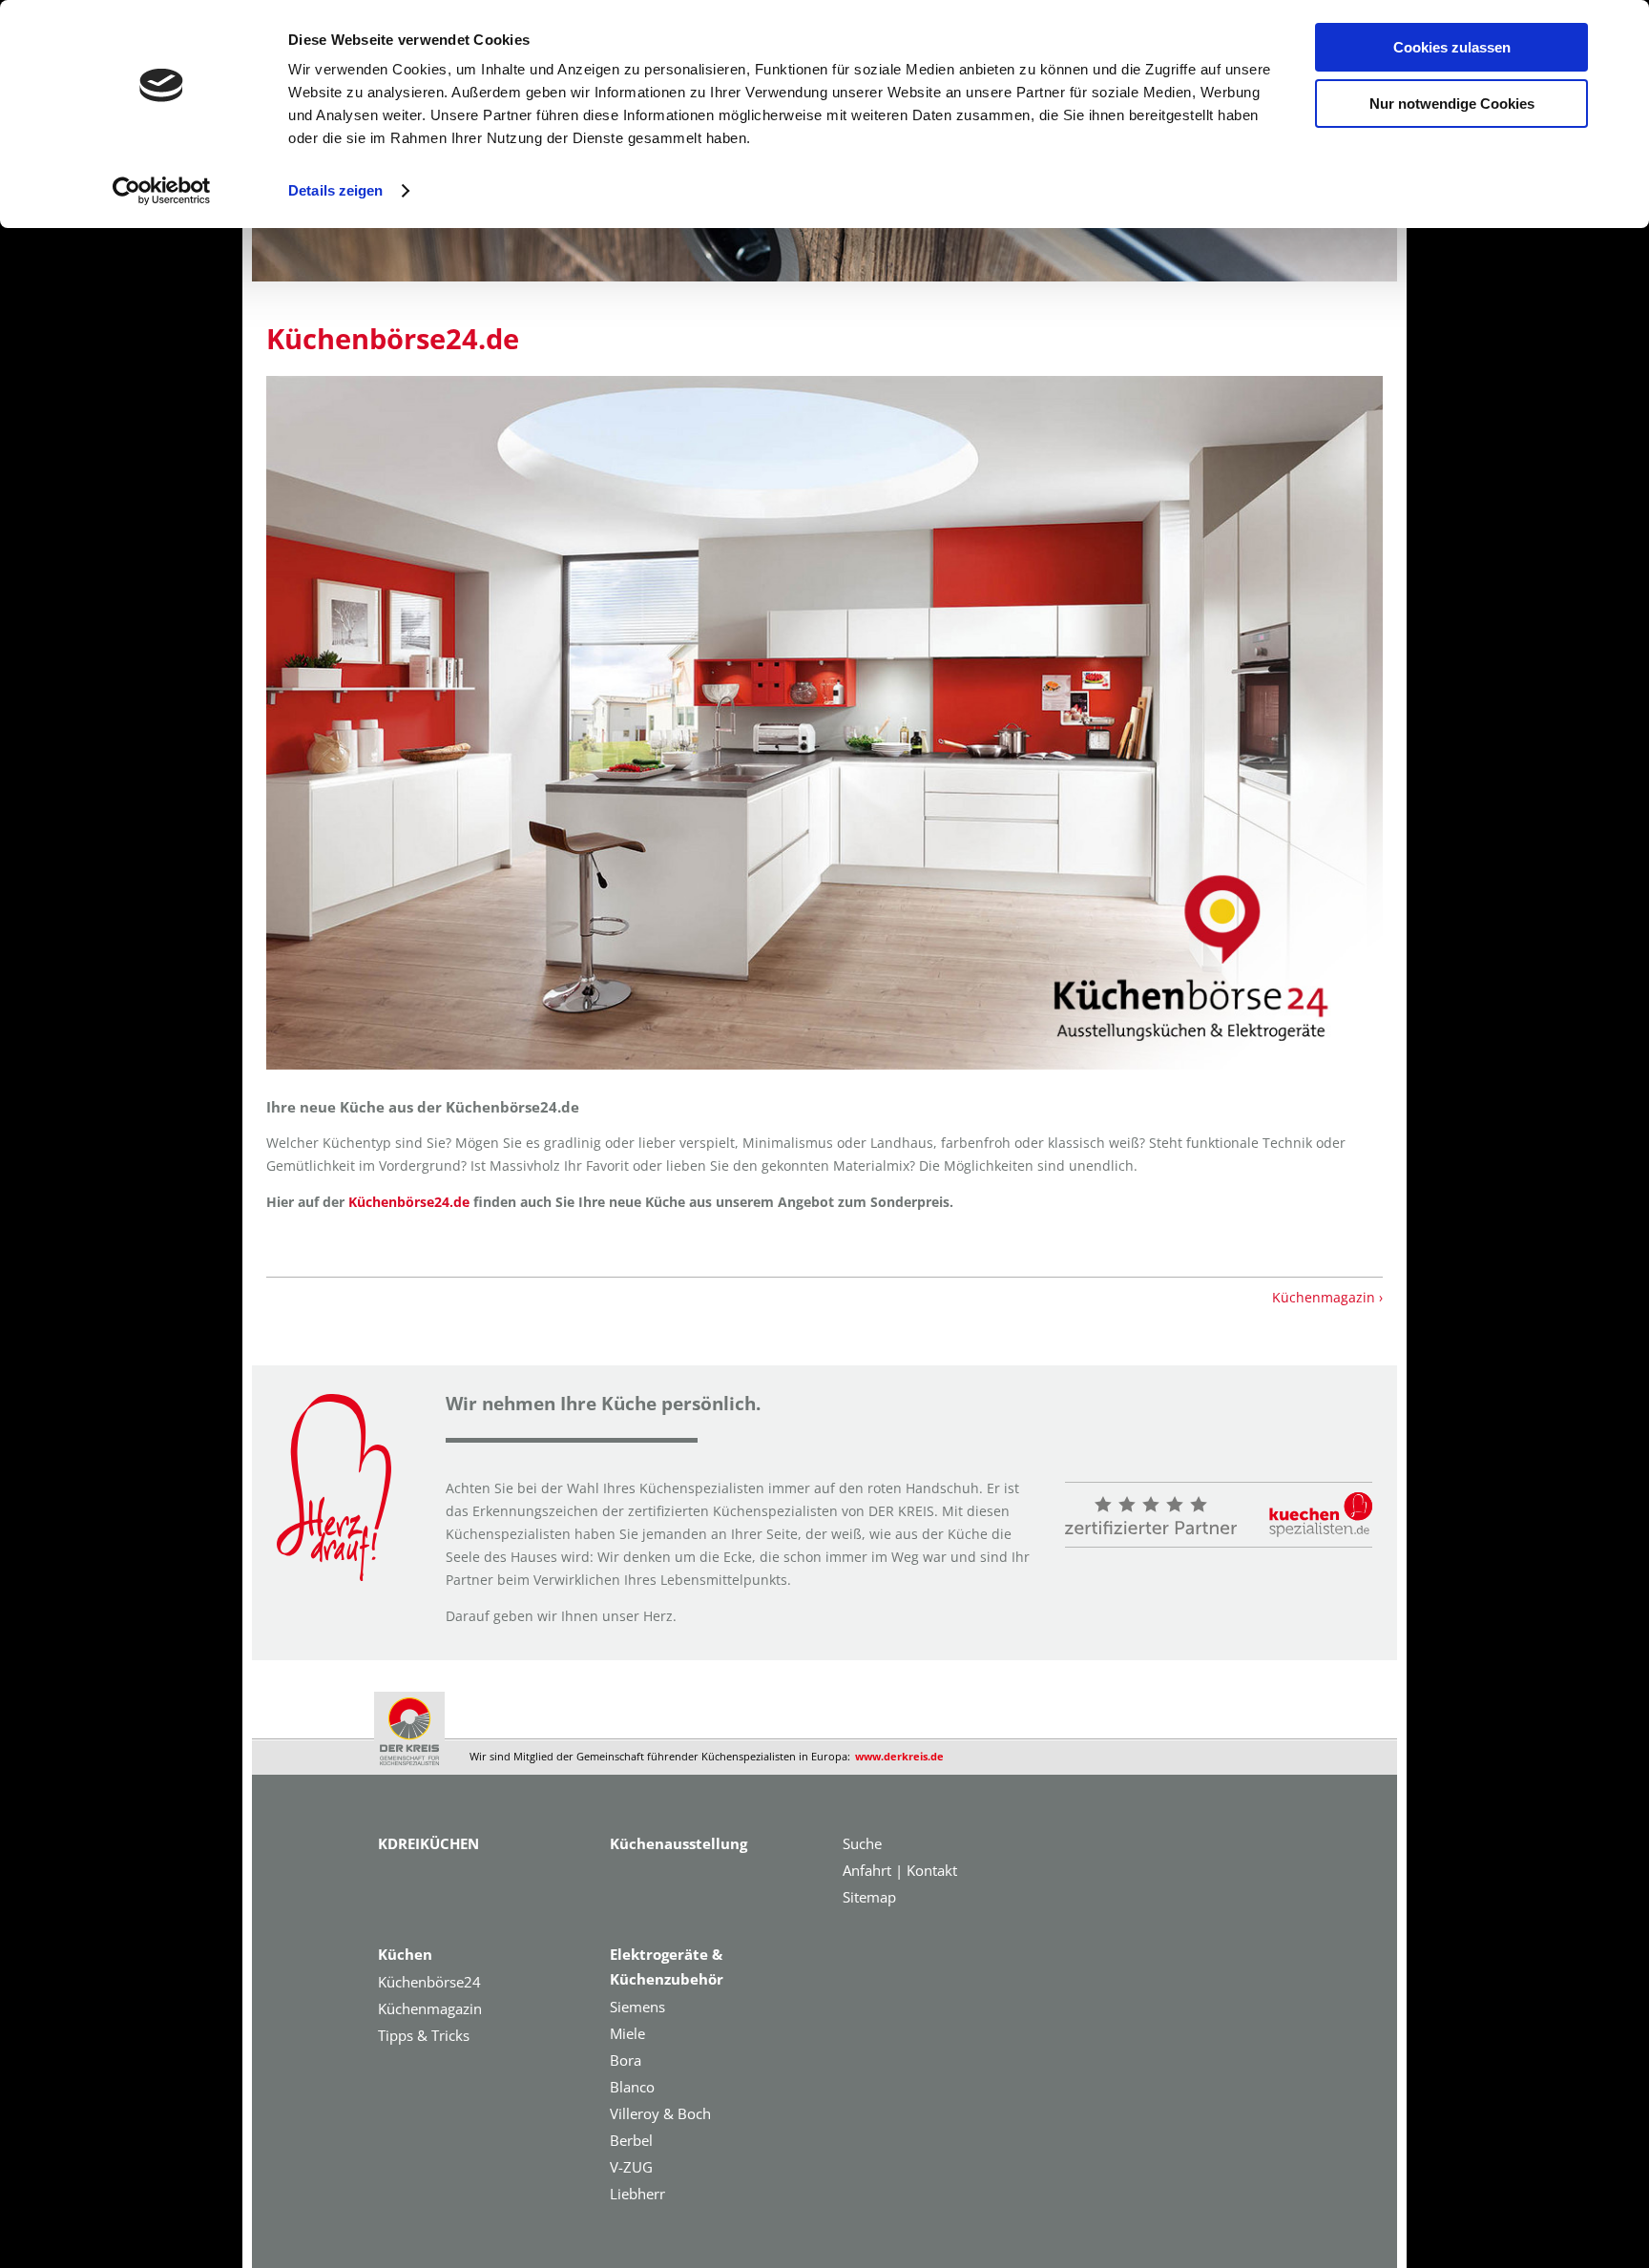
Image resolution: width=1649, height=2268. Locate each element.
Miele (627, 2033)
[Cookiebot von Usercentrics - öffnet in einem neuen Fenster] (162, 191)
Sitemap (869, 1897)
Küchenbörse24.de (393, 338)
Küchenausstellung (678, 1843)
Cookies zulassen (1452, 47)
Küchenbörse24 (429, 1982)
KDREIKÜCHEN (428, 1843)
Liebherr (637, 2194)
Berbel (631, 2140)
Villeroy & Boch (660, 2113)
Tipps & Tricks (424, 2035)
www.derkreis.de (899, 1756)
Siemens (637, 2007)
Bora (626, 2060)
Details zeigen (335, 190)
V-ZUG (631, 2167)
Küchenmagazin (430, 2008)
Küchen (405, 1954)
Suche (862, 1843)
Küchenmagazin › (1327, 1297)
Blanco (632, 2087)
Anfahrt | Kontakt (900, 1870)
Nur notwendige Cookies (1452, 104)
